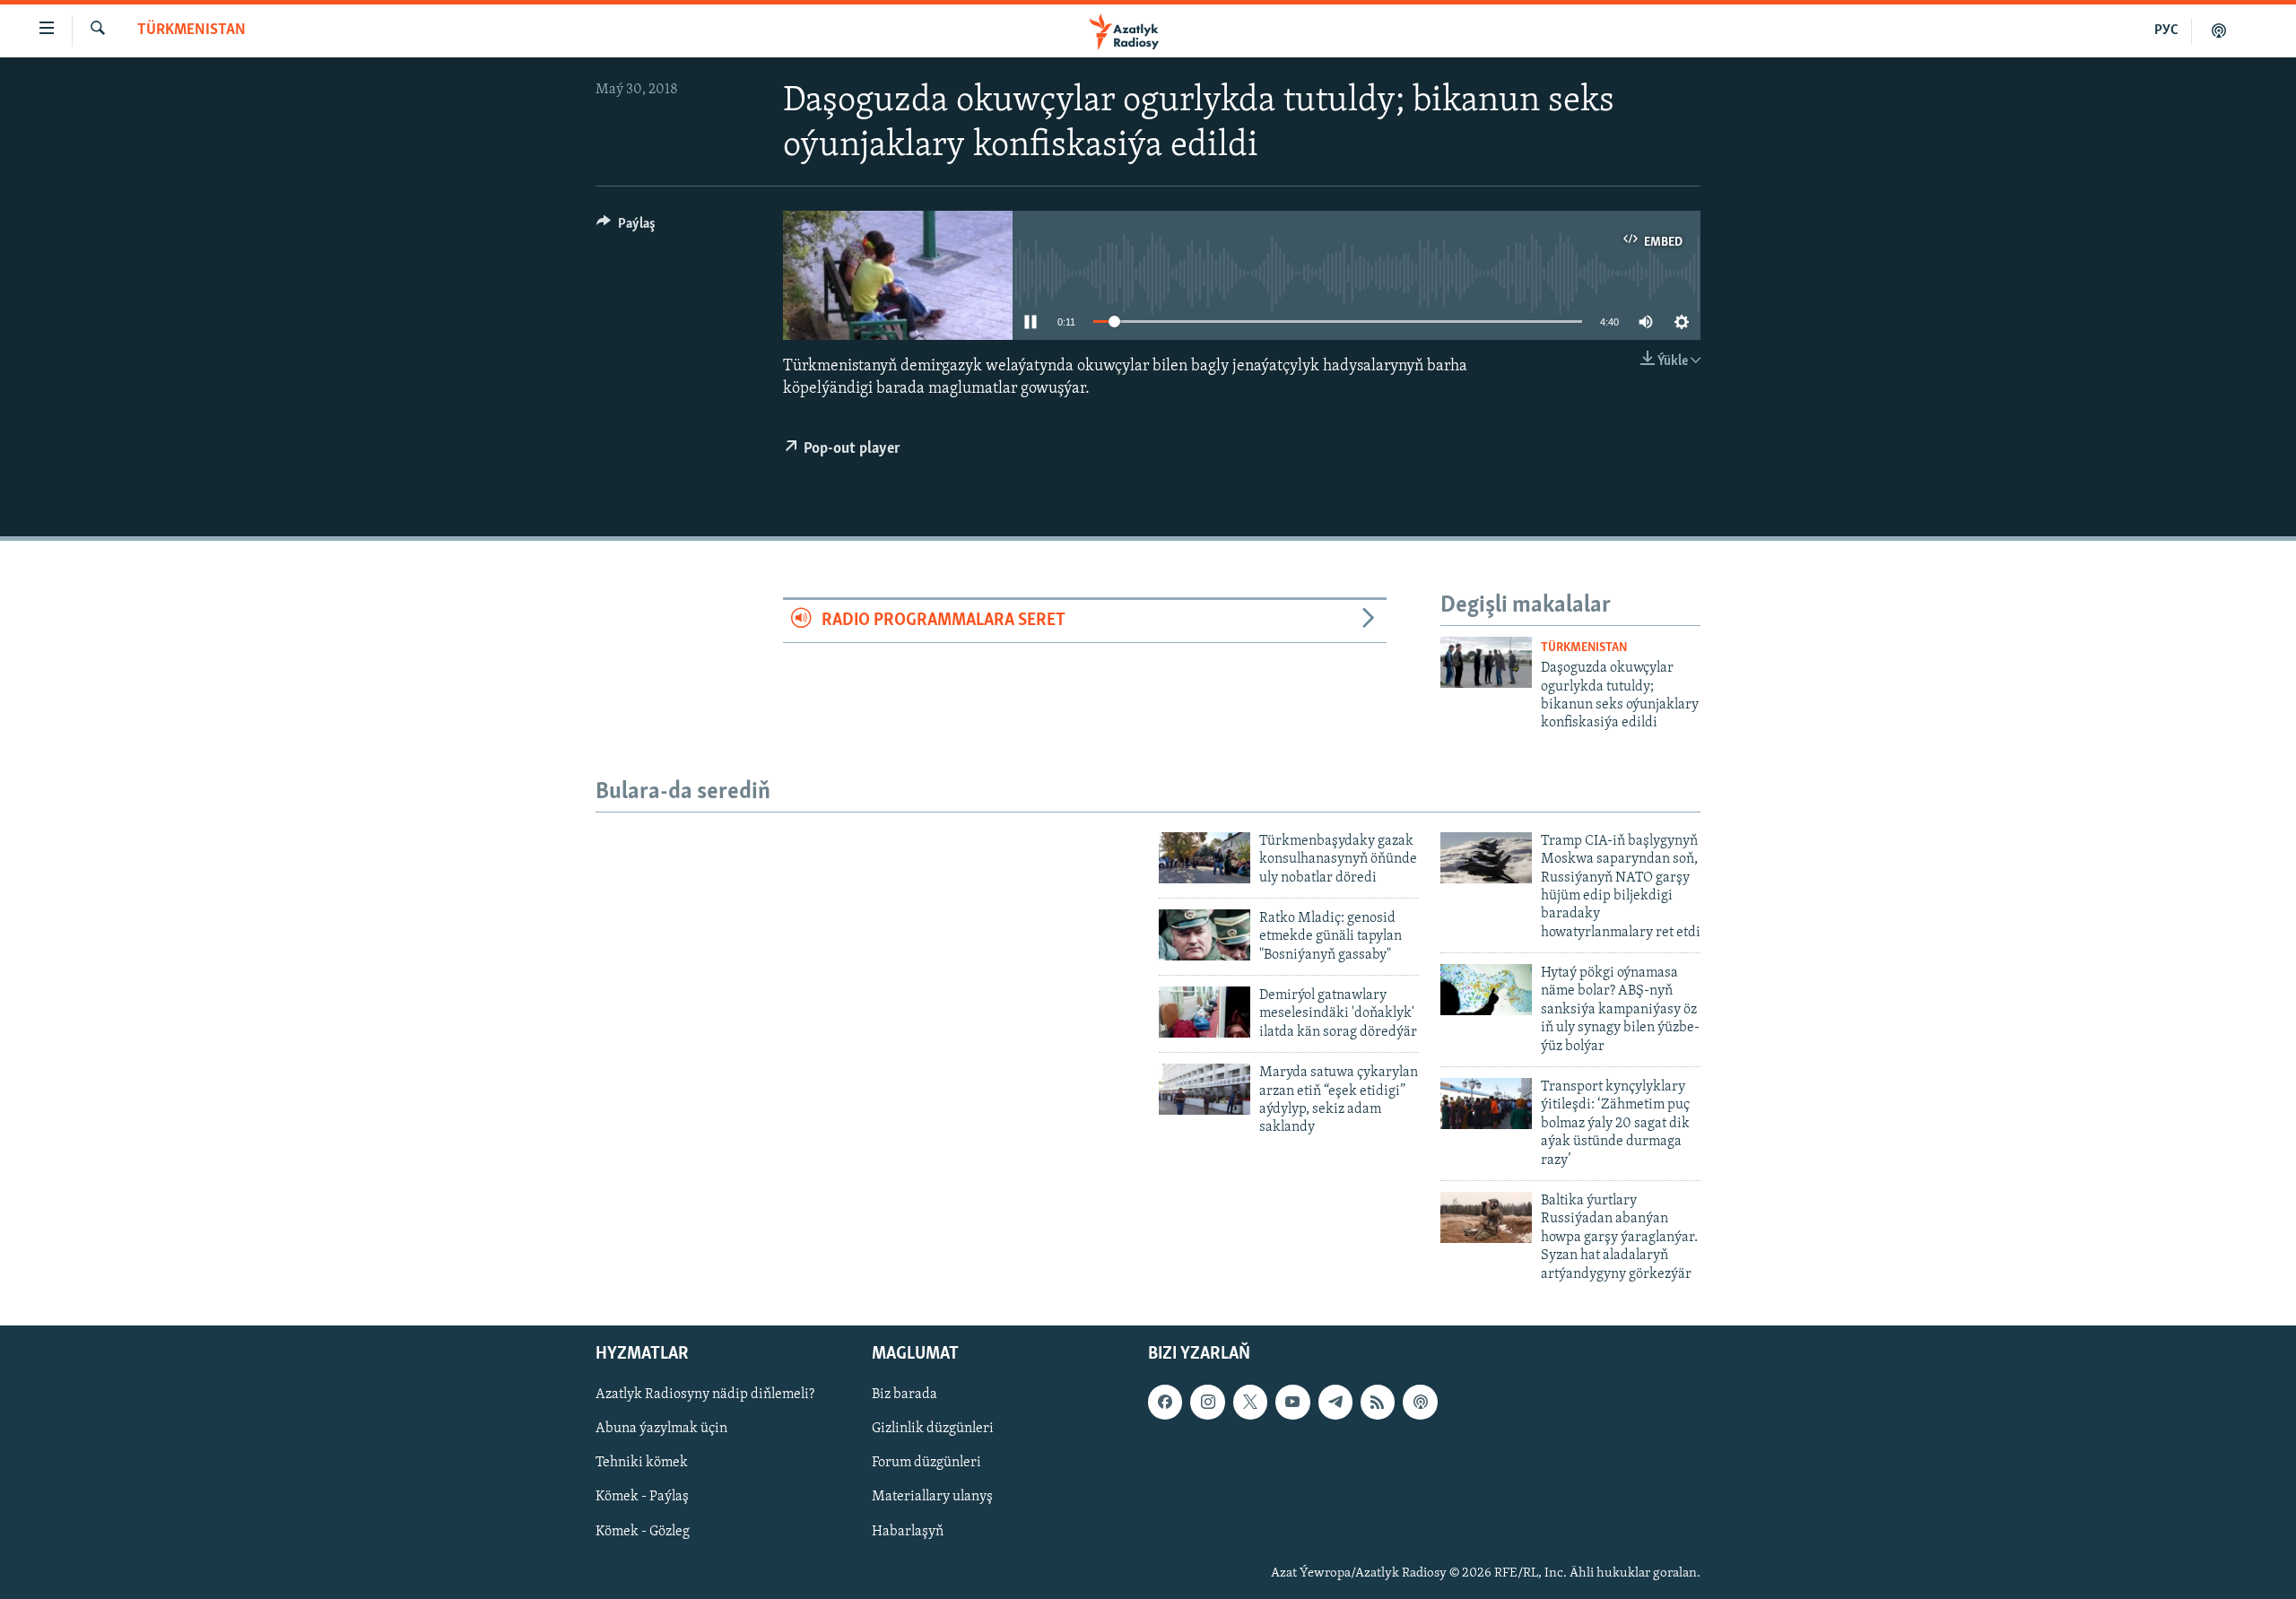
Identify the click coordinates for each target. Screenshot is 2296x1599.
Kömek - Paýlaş (642, 1497)
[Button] (626, 228)
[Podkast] (2219, 30)
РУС (2166, 30)
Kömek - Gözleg (643, 1531)
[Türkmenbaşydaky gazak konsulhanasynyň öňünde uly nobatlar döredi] (1205, 858)
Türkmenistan (191, 30)
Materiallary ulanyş (932, 1497)
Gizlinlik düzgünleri (933, 1429)
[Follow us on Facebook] (1165, 1402)
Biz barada (904, 1395)
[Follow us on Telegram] (1335, 1402)
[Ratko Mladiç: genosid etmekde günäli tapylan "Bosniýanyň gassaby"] (1205, 935)
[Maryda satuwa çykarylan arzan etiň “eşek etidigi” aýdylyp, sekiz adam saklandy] (1205, 1089)
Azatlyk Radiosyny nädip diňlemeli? (705, 1395)
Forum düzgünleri (926, 1463)
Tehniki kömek (642, 1463)
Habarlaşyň (908, 1531)
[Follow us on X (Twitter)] (1250, 1402)
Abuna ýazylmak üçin (661, 1429)
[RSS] (1378, 1402)
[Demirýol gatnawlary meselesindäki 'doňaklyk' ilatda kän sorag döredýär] (1205, 1012)
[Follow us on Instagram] (1207, 1402)
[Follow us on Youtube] (1292, 1402)
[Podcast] (1420, 1402)
